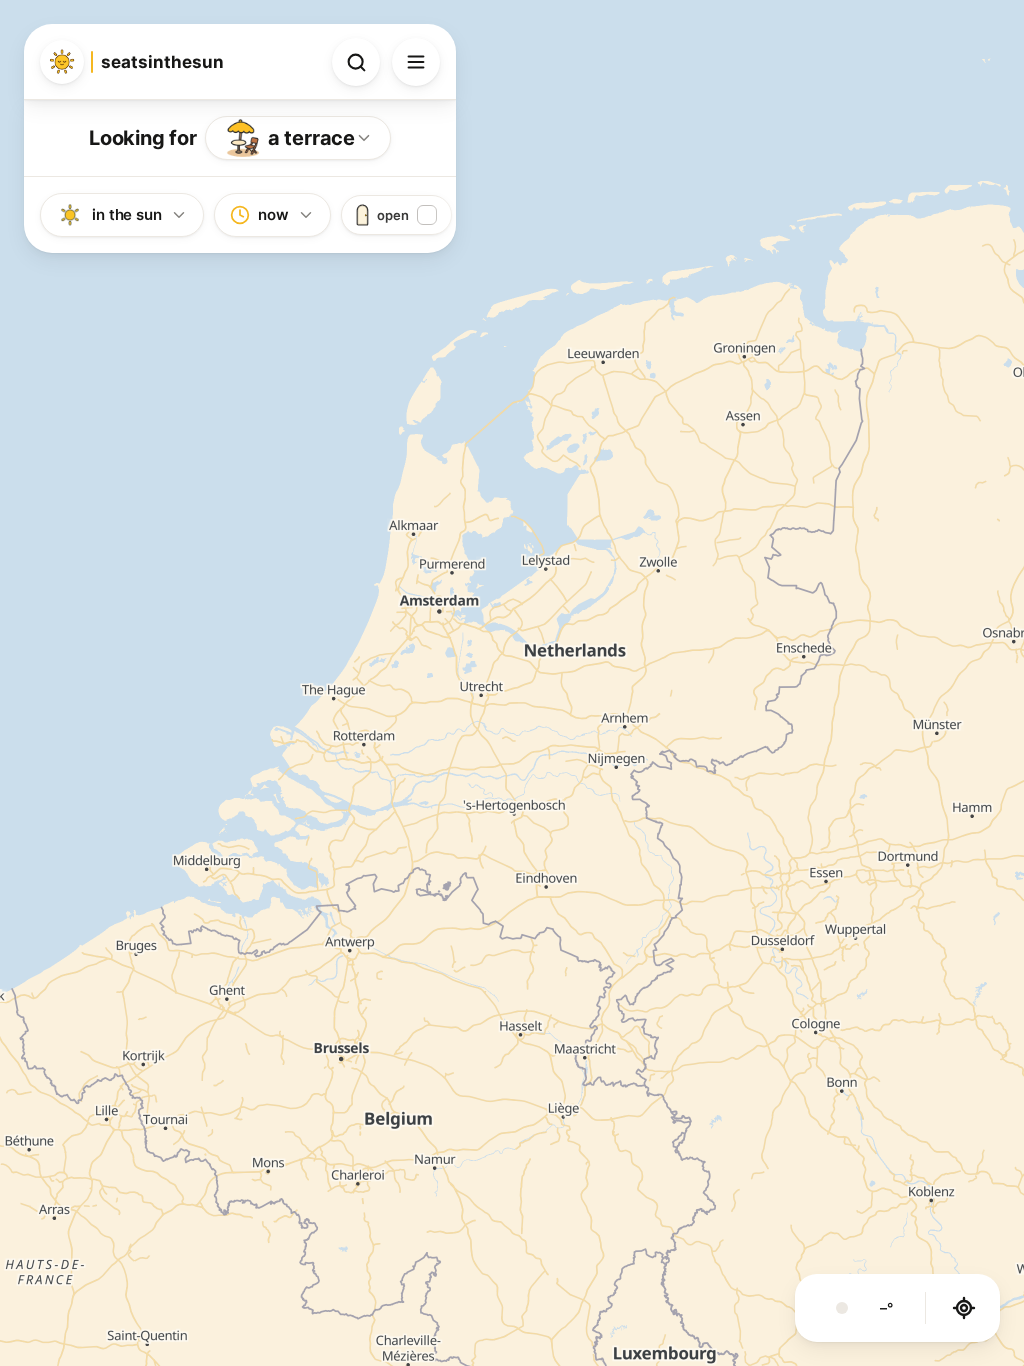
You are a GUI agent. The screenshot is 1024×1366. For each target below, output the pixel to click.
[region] (512, 683)
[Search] (356, 62)
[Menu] (416, 62)
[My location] (964, 1308)
